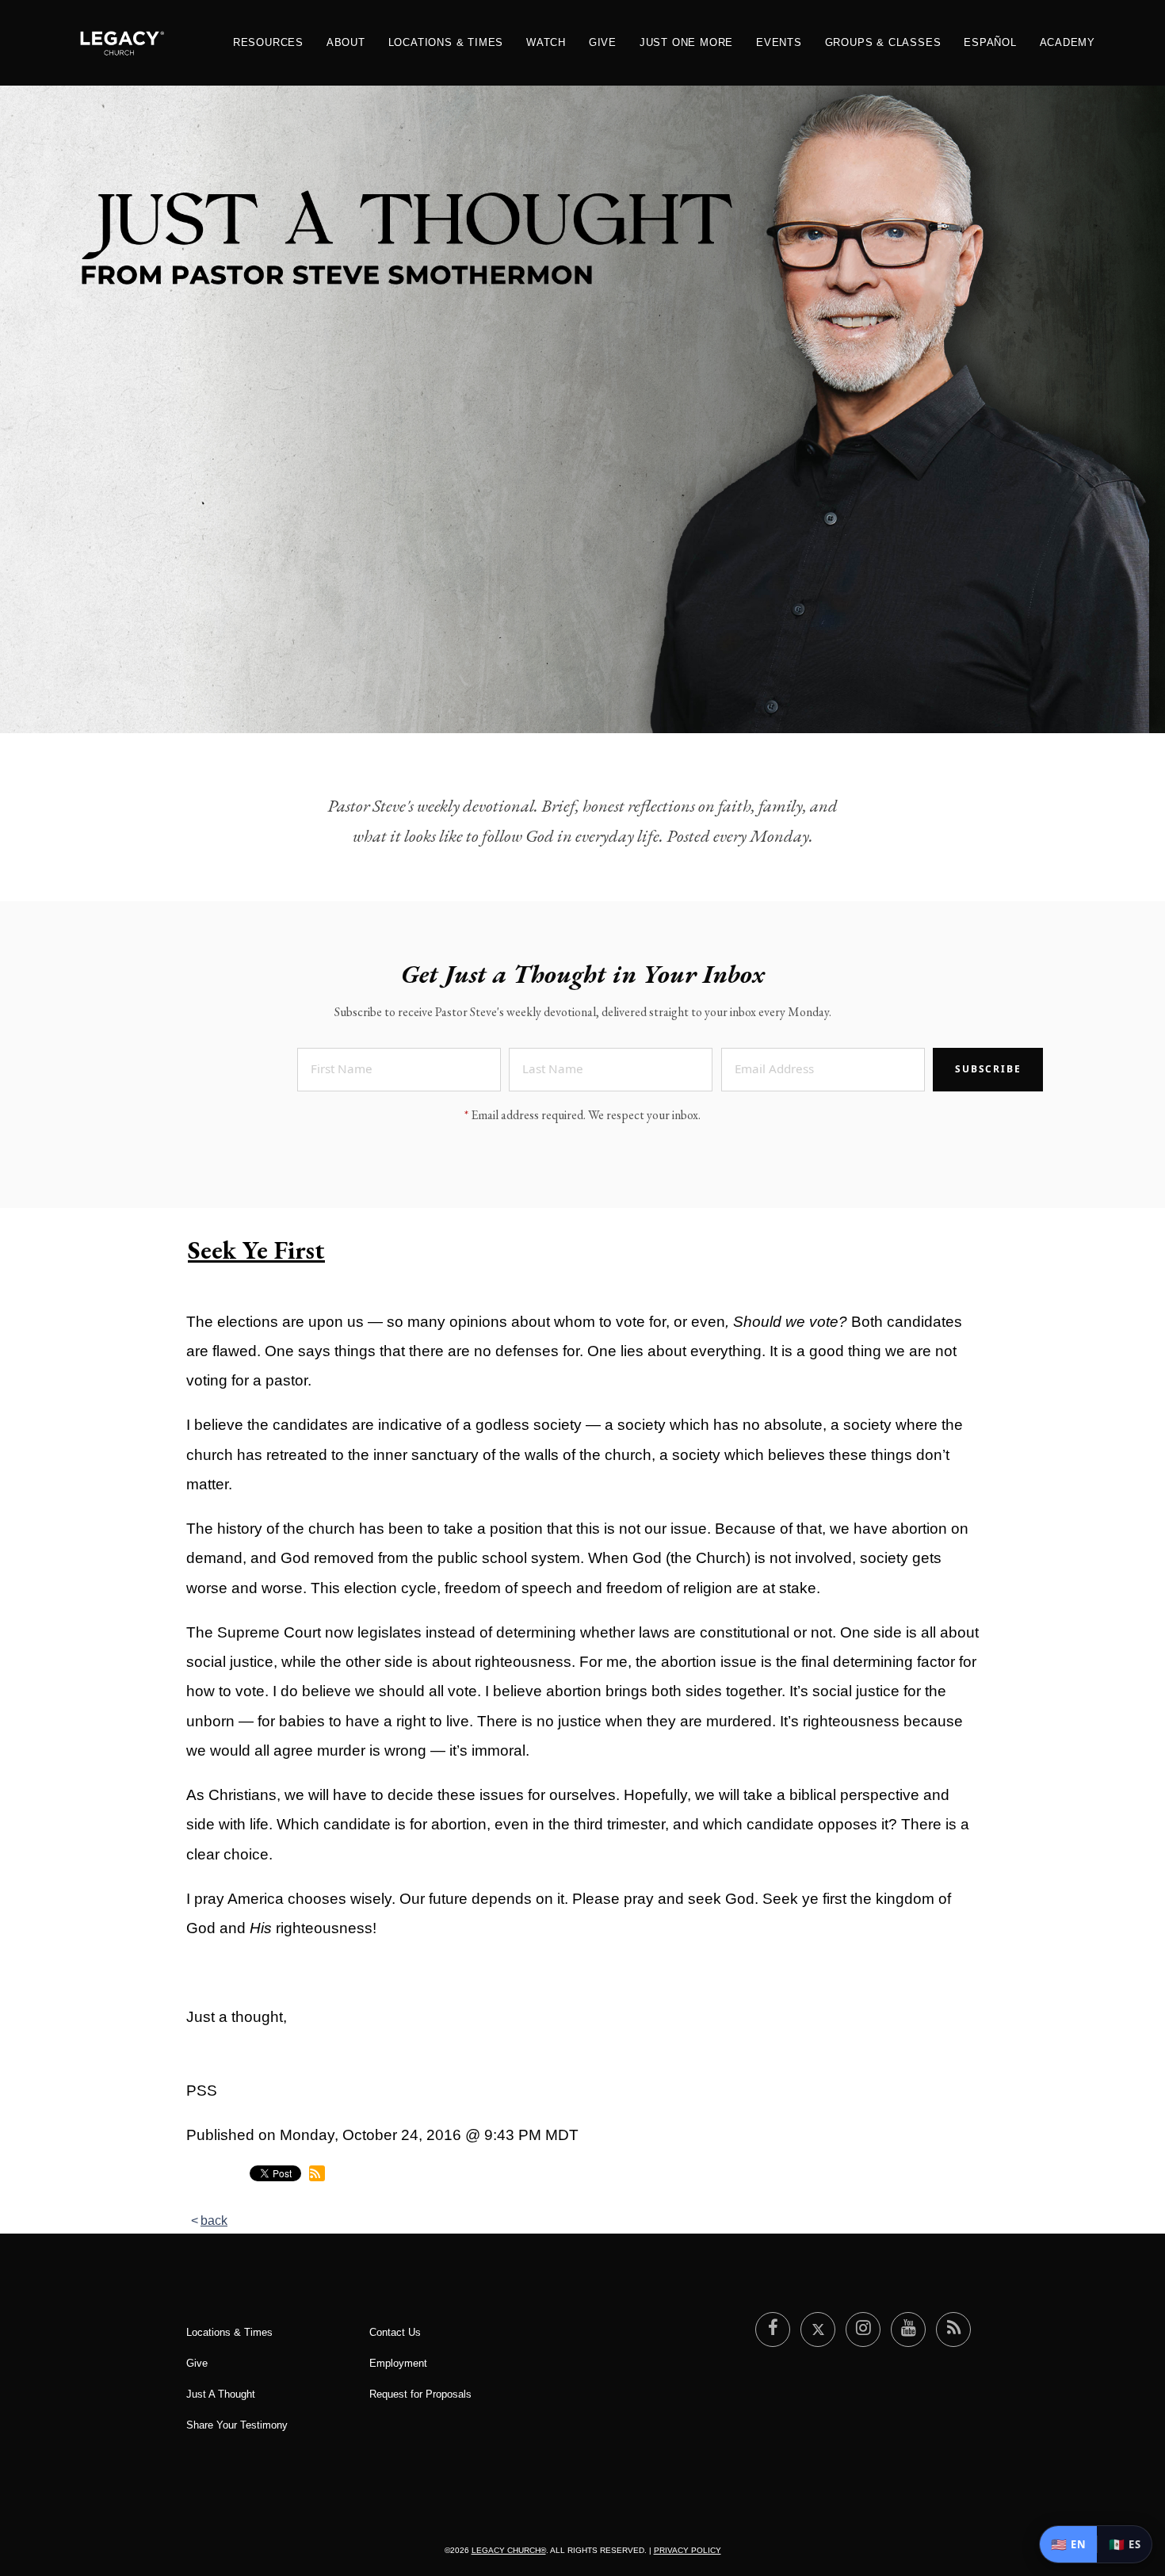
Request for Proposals (420, 2394)
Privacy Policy (688, 2550)
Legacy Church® (509, 2550)
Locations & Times (446, 42)
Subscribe (988, 1069)
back (214, 2221)
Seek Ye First (256, 1250)
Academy (1068, 42)
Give (603, 42)
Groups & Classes (883, 42)
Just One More (686, 42)
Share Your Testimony (237, 2425)
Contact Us (395, 2332)
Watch (546, 42)
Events (779, 42)
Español (990, 42)
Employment (398, 2363)
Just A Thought (221, 2394)
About (346, 42)
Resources (268, 42)
